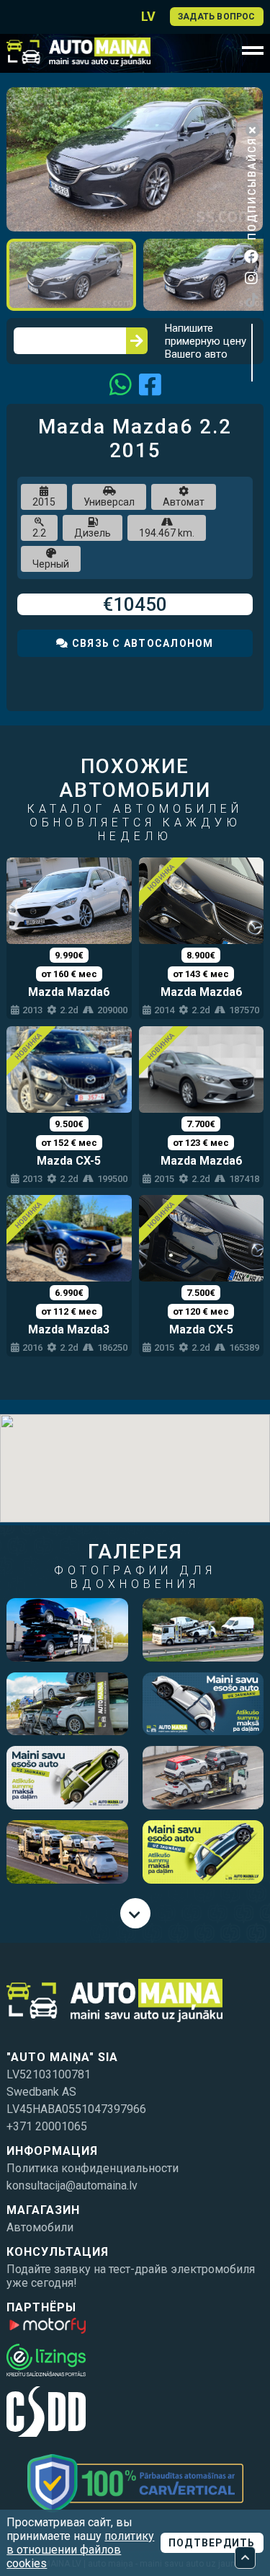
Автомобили (40, 2227)
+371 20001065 (47, 2126)
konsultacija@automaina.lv (72, 2185)
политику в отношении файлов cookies (80, 2550)
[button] (250, 100)
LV (148, 16)
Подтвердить (212, 2543)
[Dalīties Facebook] (150, 384)
